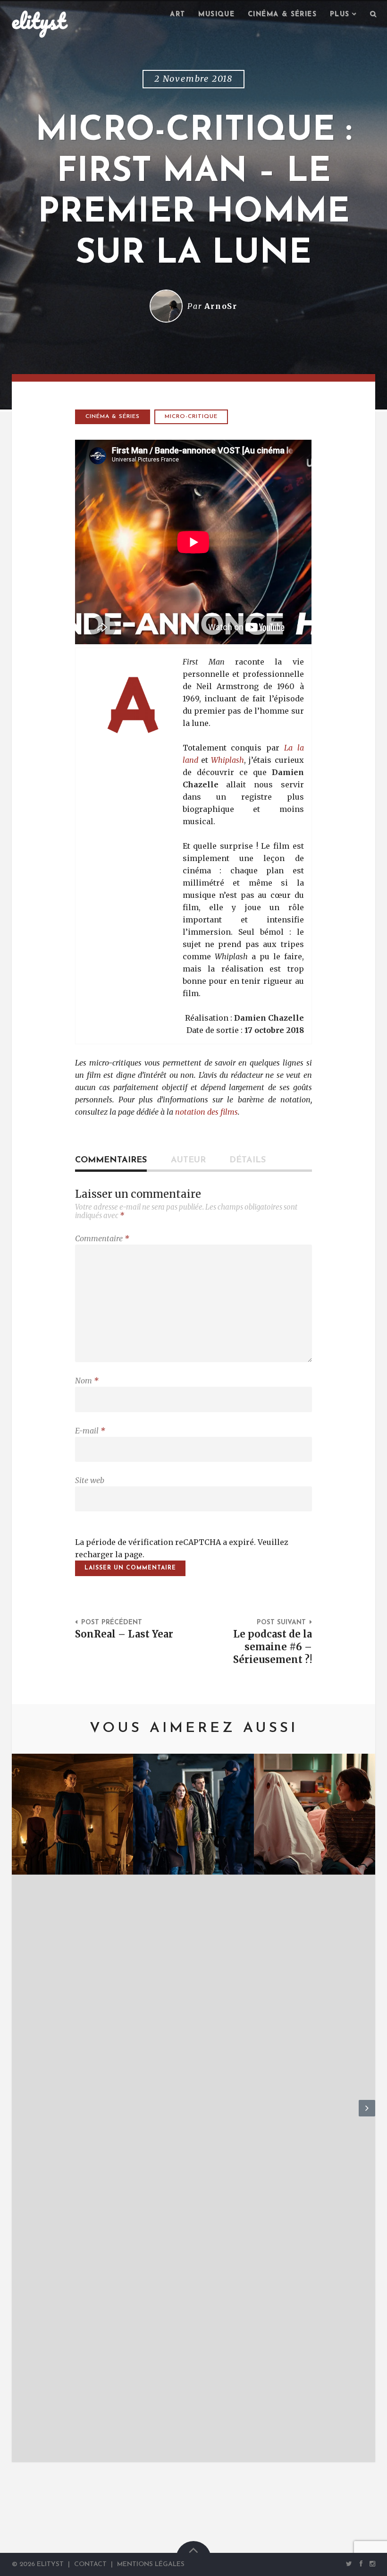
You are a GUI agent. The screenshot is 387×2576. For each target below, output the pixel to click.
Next (367, 2116)
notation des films (206, 1112)
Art (177, 14)
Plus (340, 14)
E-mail (90, 1431)
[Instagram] (371, 2564)
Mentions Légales (151, 2564)
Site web (90, 1480)
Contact (90, 2564)
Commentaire (102, 1238)
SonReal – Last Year (124, 1634)
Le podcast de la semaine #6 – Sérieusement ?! (273, 1647)
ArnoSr (221, 306)
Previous (20, 2116)
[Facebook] (361, 2564)
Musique (216, 14)
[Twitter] (349, 2564)
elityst (39, 21)
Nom (87, 1381)
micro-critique (191, 417)
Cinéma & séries (282, 14)
